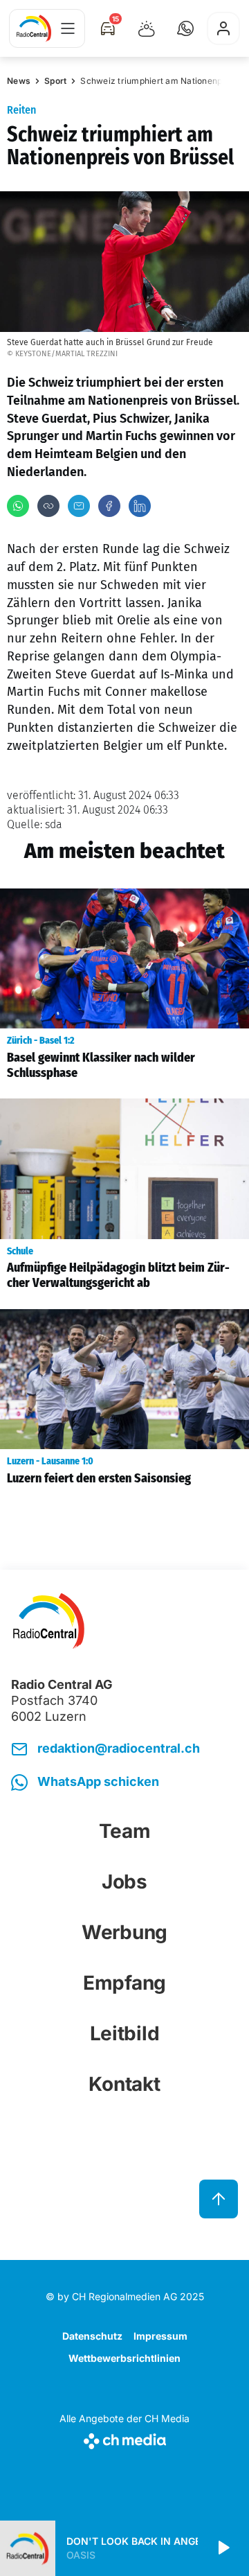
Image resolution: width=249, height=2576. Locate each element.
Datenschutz (92, 2336)
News (19, 81)
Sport (55, 81)
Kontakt (124, 2084)
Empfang (124, 1983)
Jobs (124, 1882)
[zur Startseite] (34, 28)
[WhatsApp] (18, 506)
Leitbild (125, 2033)
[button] (185, 28)
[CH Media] (124, 2438)
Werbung (124, 1932)
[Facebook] (109, 506)
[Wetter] (147, 28)
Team (125, 1831)
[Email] (79, 506)
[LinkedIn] (140, 506)
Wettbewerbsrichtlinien (124, 2358)
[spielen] (223, 2548)
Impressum (160, 2336)
